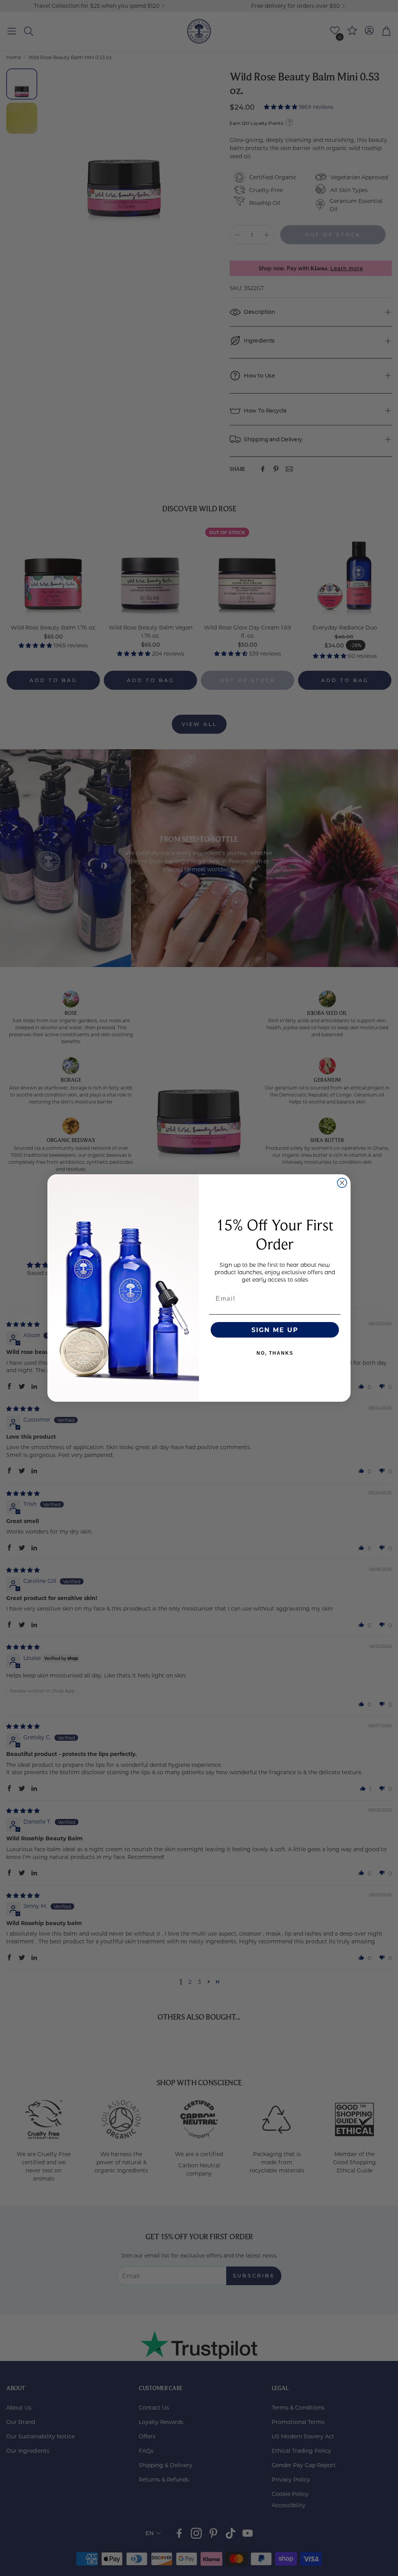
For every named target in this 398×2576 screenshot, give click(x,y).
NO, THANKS (275, 1353)
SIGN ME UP (275, 1330)
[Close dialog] (342, 1183)
